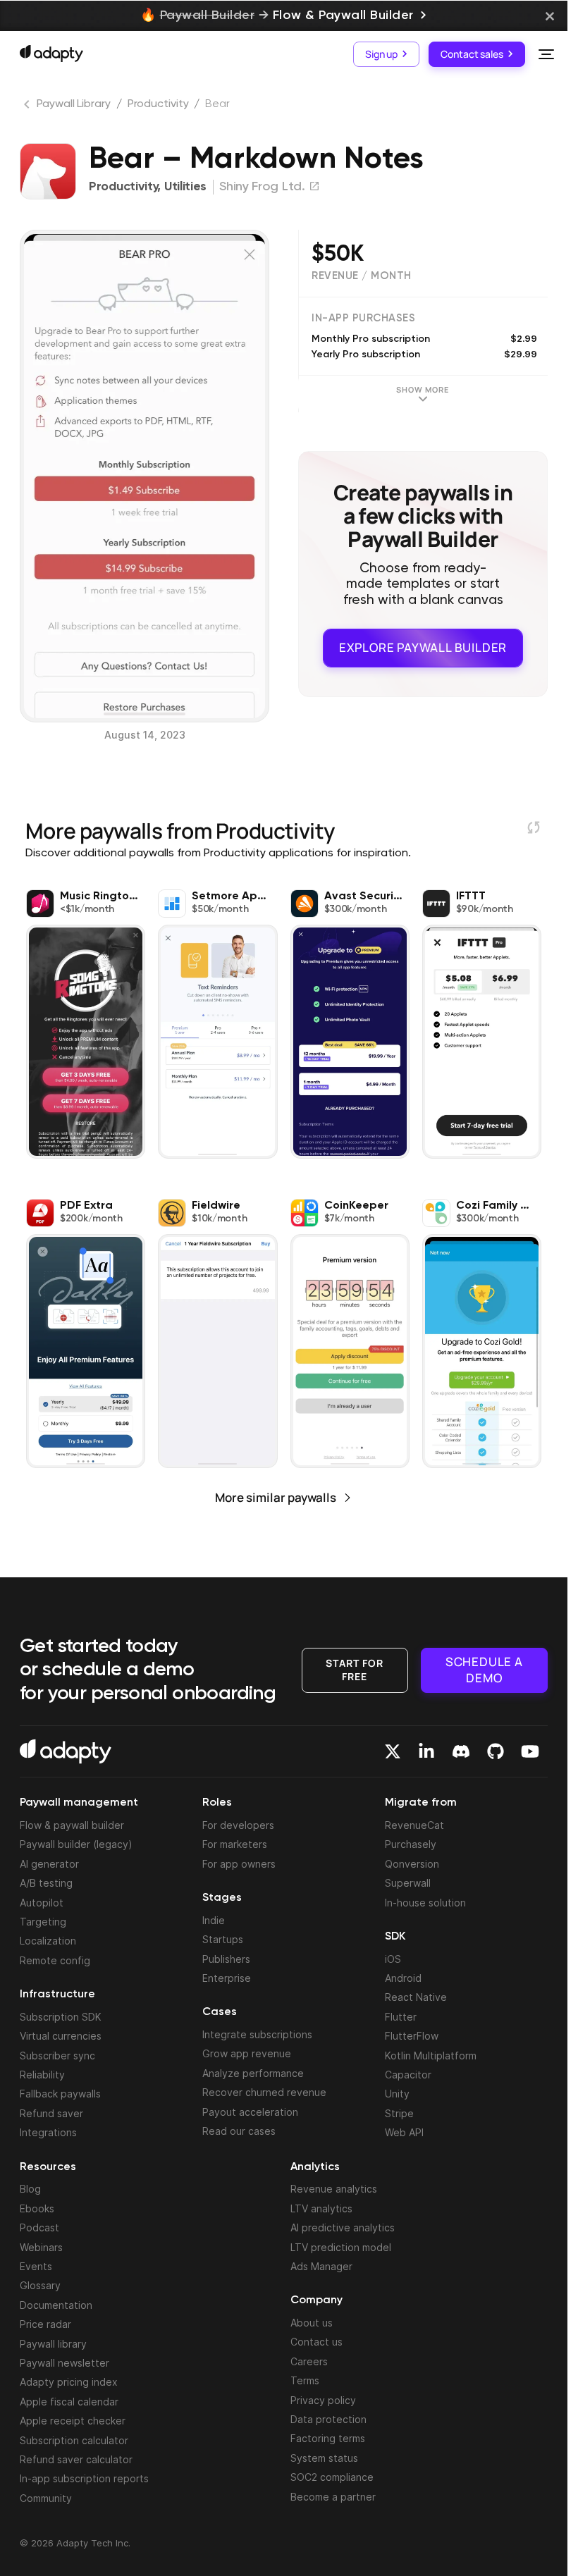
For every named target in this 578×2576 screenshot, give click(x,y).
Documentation (56, 2305)
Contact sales (472, 54)
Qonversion (412, 1864)
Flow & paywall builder (72, 1825)
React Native (416, 1997)
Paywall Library (74, 104)
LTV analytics (321, 2208)
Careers (309, 2361)
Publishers (226, 1959)
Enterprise (227, 1978)
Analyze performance (253, 2073)
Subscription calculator (74, 2440)
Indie (214, 1920)
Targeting (43, 1922)
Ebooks (37, 2208)
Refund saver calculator (76, 2459)
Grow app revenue (247, 2053)
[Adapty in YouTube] (530, 1751)
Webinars (41, 2247)
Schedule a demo (484, 1669)
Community (46, 2498)
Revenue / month (362, 276)
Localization (48, 1941)
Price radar (45, 2324)
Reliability (42, 2075)
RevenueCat (414, 1825)
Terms (305, 2380)
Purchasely (411, 1844)
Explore (423, 647)
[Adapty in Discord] (461, 1751)
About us (312, 2323)
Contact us (316, 2342)
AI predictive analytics (343, 2227)
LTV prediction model (341, 2247)
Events (36, 2266)
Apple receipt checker (73, 2421)
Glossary (40, 2285)
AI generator (49, 1864)
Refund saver (51, 2113)
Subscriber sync (57, 2056)
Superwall (408, 1883)
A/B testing (46, 1883)
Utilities (185, 187)
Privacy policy (323, 2400)
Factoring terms (328, 2438)
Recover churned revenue (264, 2092)
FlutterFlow (412, 2036)
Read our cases (239, 2131)
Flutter (401, 2017)
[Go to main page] (51, 54)
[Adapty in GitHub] (496, 1751)
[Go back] (28, 107)
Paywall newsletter (64, 2363)
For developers (238, 1825)
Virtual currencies (61, 2036)
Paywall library (53, 2344)
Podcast (39, 2227)
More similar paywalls (276, 1497)
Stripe (399, 2113)
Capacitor (408, 2075)
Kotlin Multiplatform (431, 2056)
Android (403, 1978)
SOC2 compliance (332, 2477)
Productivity (158, 104)
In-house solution (425, 1903)
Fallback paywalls (60, 2094)
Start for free (355, 1669)
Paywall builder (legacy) (76, 1844)
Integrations (48, 2132)
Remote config (55, 1960)
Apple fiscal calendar (69, 2402)
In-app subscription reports (84, 2478)
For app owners (239, 1864)
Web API (404, 2132)
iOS (393, 1959)
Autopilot (42, 1903)
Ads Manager (321, 2266)
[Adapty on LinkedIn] (426, 1751)
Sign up (381, 54)
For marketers (235, 1844)
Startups (223, 1939)
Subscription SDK (61, 2017)
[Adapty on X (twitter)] (393, 1751)
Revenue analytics (334, 2189)
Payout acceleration (250, 2112)
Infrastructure (57, 1995)
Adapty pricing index (69, 2382)
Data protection (328, 2419)
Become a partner (333, 2497)
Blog (30, 2189)
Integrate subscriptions (257, 2034)
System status (324, 2458)
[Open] (546, 54)
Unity (397, 2094)
